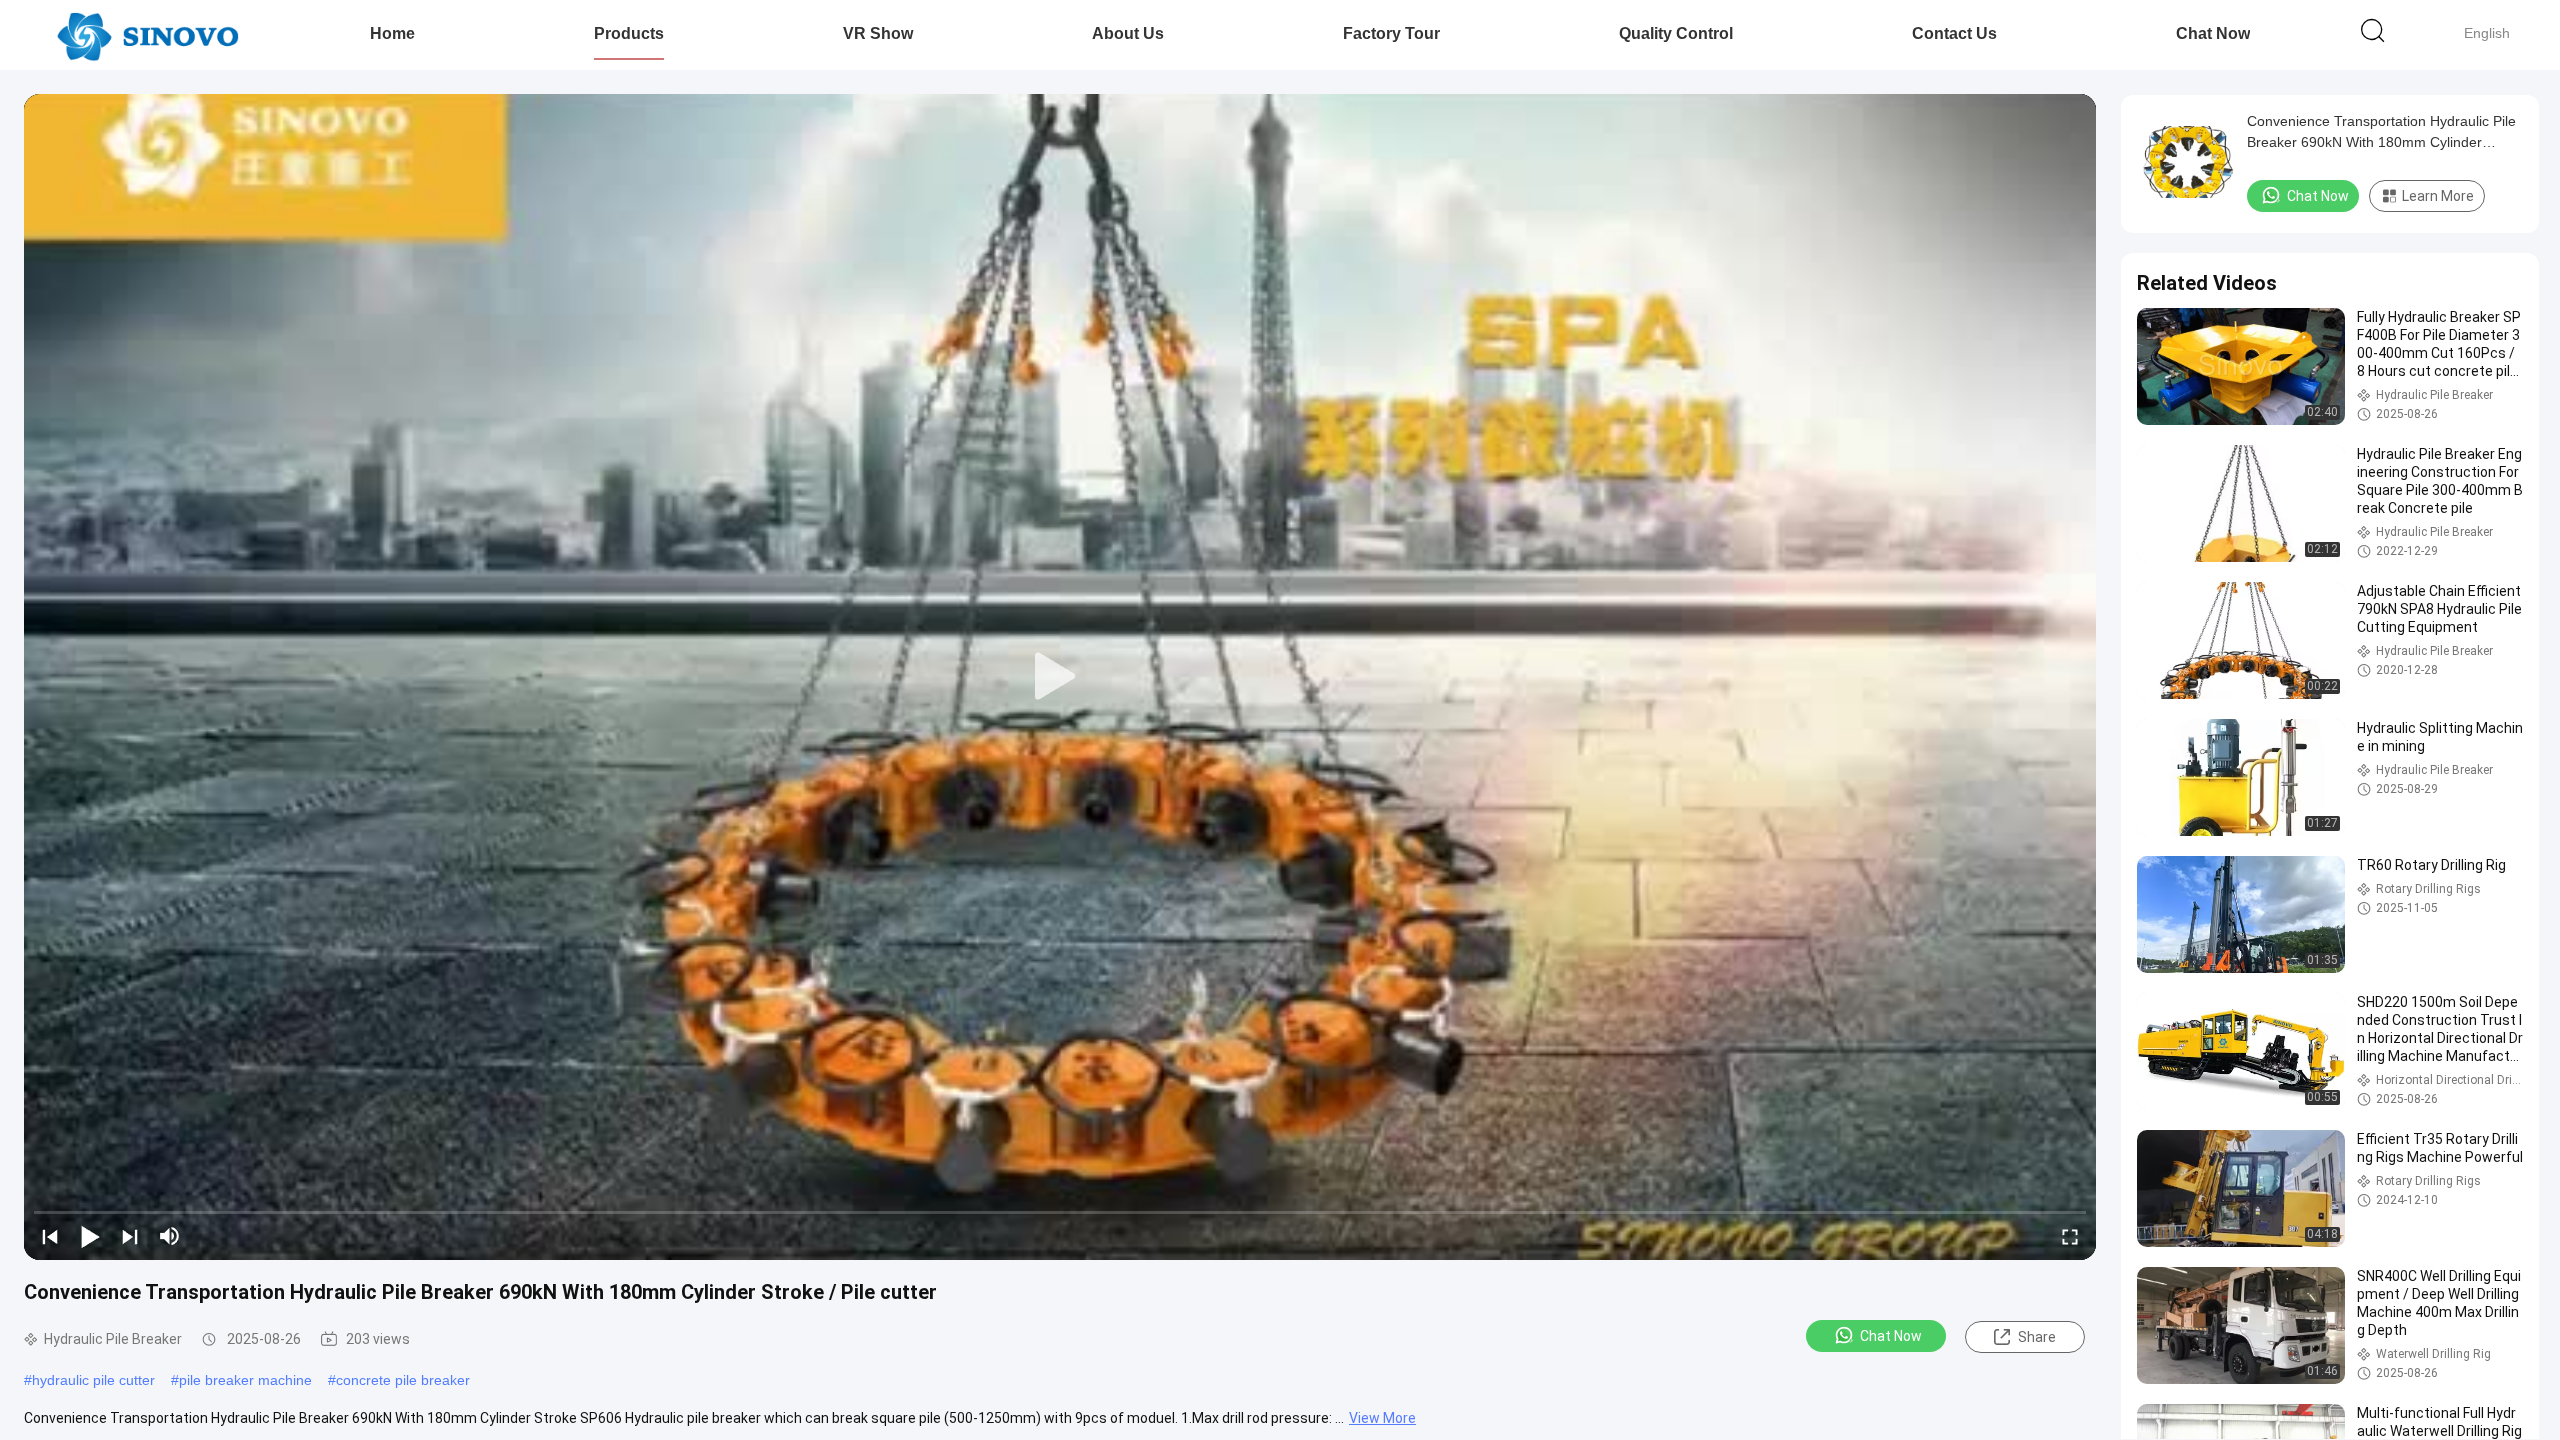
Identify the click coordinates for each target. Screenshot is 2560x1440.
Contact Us (1954, 33)
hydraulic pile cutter (93, 1380)
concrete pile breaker (403, 1380)
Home (392, 33)
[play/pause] (90, 1236)
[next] (130, 1236)
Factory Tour (1391, 33)
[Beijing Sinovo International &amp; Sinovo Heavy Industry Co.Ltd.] (147, 35)
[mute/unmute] (170, 1236)
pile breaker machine (245, 1380)
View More (1382, 1418)
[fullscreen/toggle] (2070, 1236)
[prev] (50, 1236)
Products (629, 33)
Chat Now (2213, 33)
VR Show (878, 33)
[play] (1060, 677)
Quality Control (1676, 33)
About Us (1128, 33)
